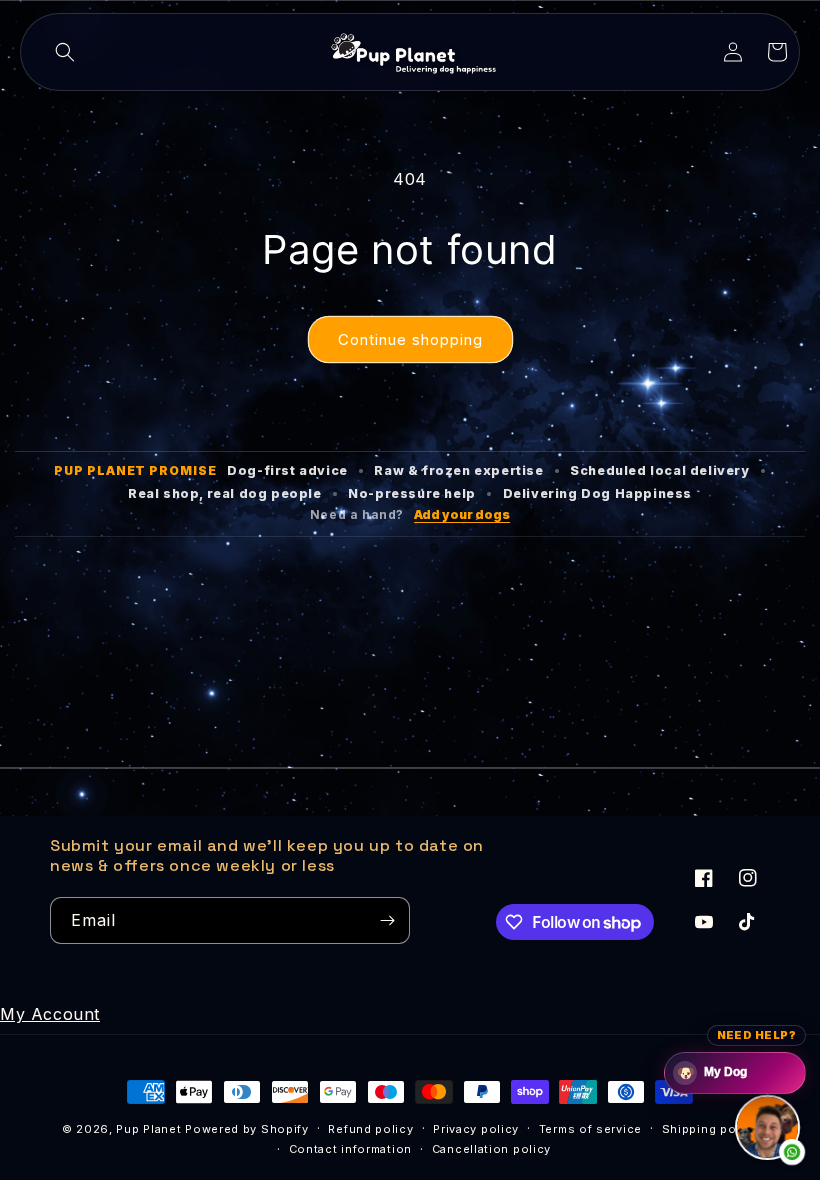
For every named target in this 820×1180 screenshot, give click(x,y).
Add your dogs (462, 514)
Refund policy (370, 1129)
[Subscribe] (387, 920)
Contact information (350, 1149)
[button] (65, 52)
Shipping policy (710, 1129)
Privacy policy (476, 1129)
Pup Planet (148, 1129)
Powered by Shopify (247, 1129)
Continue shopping (410, 339)
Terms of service (590, 1129)
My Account (50, 1014)
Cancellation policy (491, 1149)
